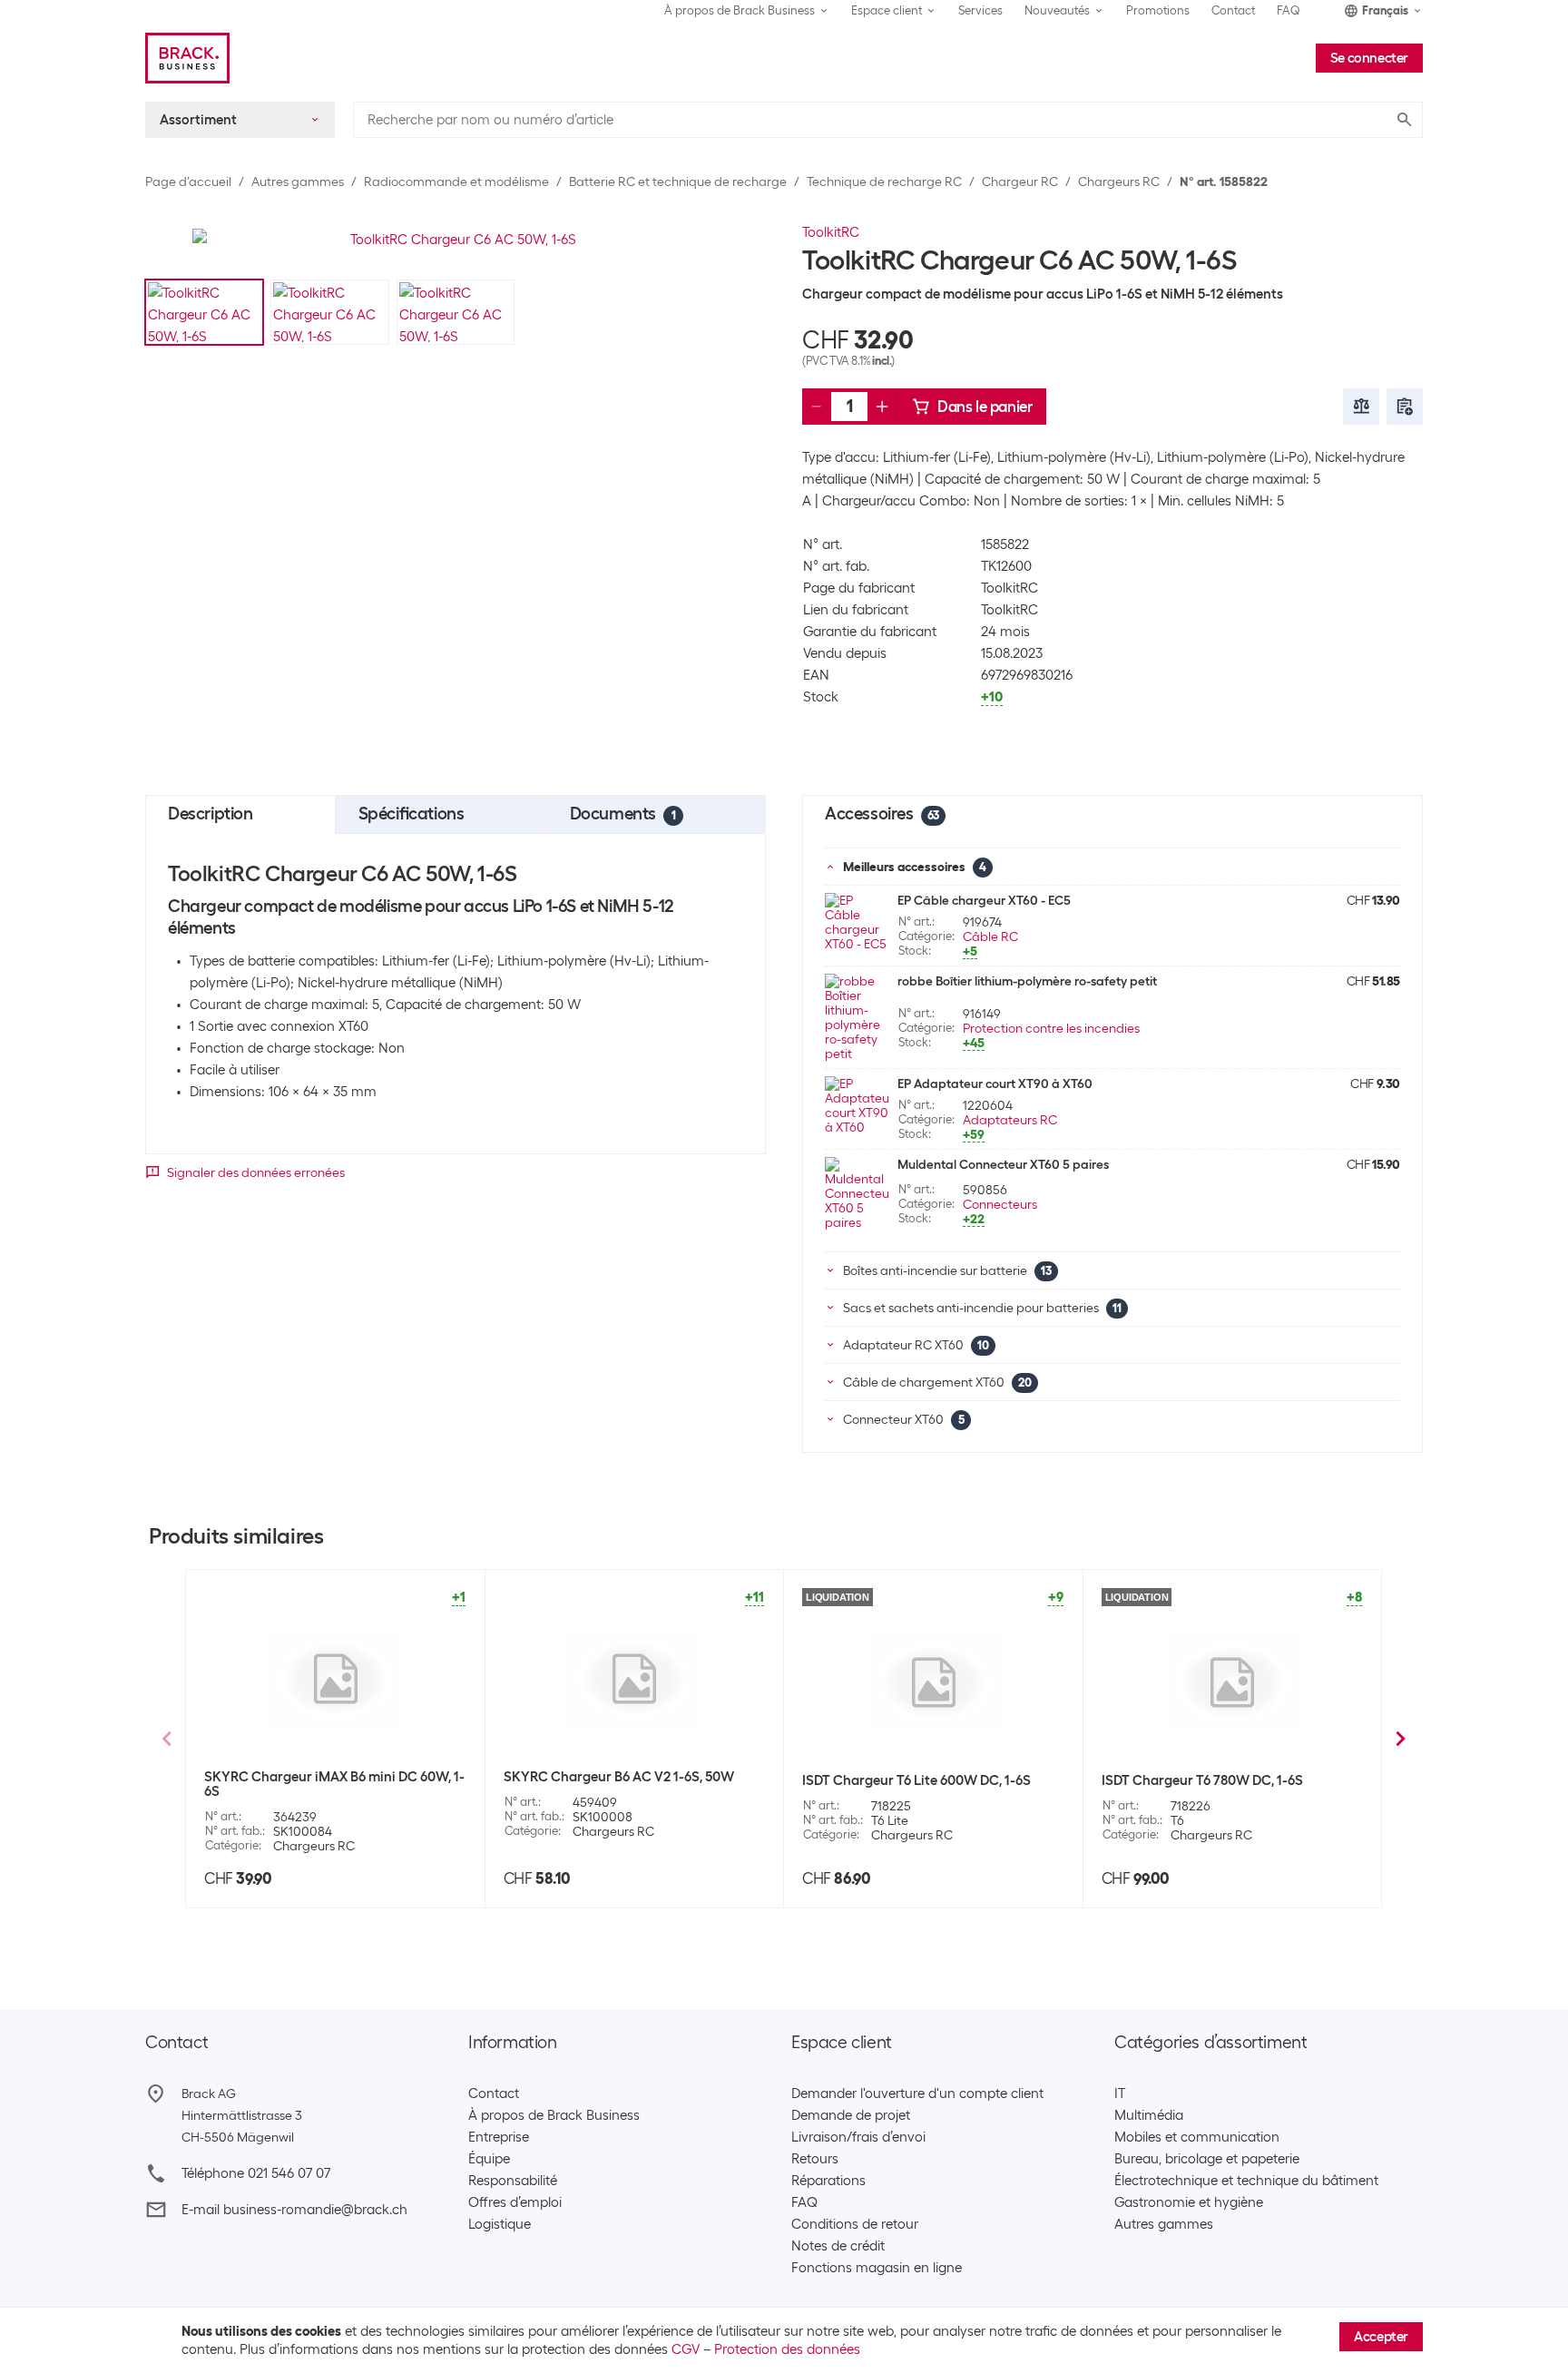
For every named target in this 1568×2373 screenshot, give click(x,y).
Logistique (500, 2224)
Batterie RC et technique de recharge (678, 181)
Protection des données (787, 2349)
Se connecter (1369, 58)
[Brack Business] (187, 58)
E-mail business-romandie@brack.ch (294, 2210)
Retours (815, 2159)
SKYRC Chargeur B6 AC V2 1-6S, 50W (619, 1777)
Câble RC (990, 936)
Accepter (1381, 2337)
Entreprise (499, 2137)
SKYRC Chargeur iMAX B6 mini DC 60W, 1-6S (334, 1784)
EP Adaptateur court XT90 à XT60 (995, 1084)
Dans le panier (985, 407)
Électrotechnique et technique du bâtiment (1246, 2181)
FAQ (1289, 10)
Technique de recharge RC (884, 181)
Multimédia (1149, 2115)
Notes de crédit (838, 2246)
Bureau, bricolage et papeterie (1207, 2159)
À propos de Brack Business (554, 2115)
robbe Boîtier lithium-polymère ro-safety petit (1027, 981)
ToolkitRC (831, 232)
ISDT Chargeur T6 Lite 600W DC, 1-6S (916, 1780)
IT (1120, 2094)
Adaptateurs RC (1010, 1120)
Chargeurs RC (1119, 181)
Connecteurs (1000, 1204)
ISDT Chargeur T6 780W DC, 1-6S (1202, 1780)
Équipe (489, 2159)
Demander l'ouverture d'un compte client (917, 2094)
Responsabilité (513, 2181)
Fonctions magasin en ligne (877, 2268)
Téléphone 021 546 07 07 (256, 2173)
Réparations (828, 2181)
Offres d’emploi (515, 2202)
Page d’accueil (188, 181)
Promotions (1158, 10)
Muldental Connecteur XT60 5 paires (1003, 1164)
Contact (1233, 10)
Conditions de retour (855, 2224)
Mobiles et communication (1197, 2137)
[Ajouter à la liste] (1405, 407)
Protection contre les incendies (1051, 1028)
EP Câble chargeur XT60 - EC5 (984, 900)
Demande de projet (851, 2115)
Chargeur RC (1020, 181)
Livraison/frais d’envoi (858, 2137)
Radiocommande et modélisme (456, 181)
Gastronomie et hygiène (1189, 2202)
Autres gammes (298, 181)
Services (980, 10)
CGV (686, 2349)
